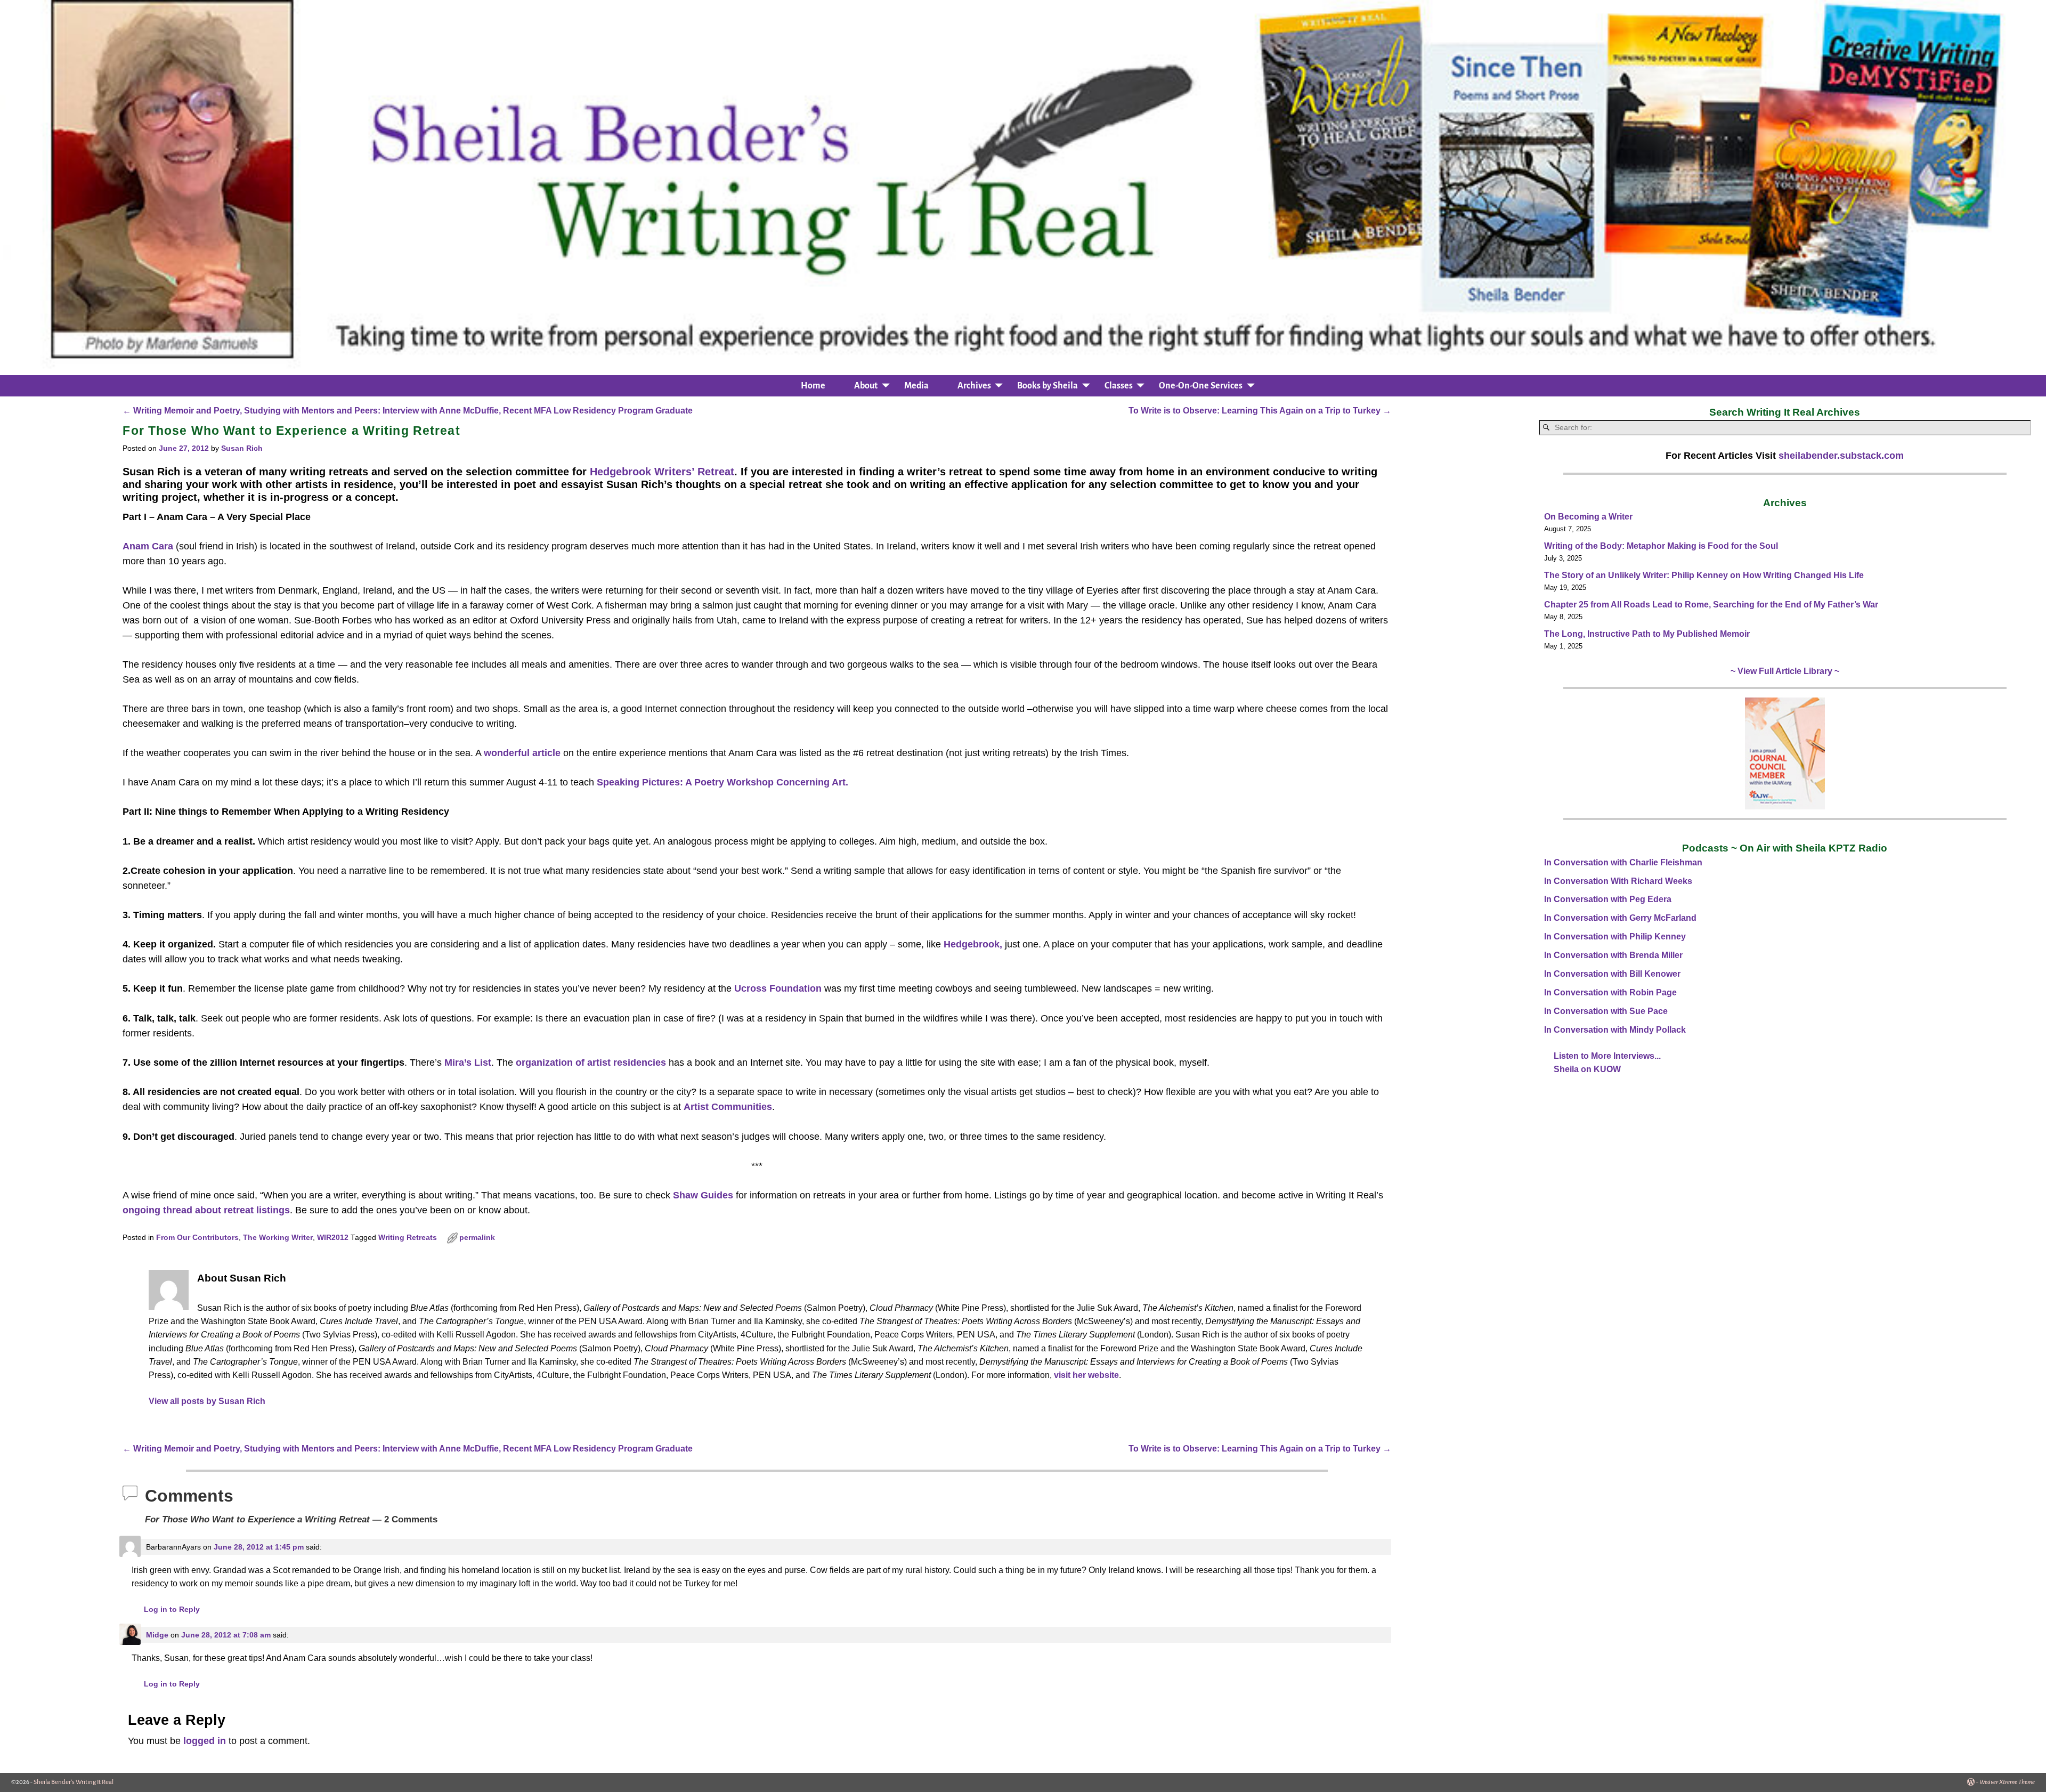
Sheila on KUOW (1587, 1069)
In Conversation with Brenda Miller (1613, 955)
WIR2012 (333, 1238)
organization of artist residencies (591, 1063)
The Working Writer (278, 1238)
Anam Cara (148, 546)
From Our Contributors (197, 1238)
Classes (1119, 386)
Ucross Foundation (778, 988)
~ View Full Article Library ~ (1785, 671)
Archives (974, 386)
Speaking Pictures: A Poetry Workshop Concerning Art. (722, 782)
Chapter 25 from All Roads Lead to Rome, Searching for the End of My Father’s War (1711, 605)
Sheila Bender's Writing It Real (74, 1782)
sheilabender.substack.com (1841, 456)
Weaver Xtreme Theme (2007, 1782)
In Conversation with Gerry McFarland (1620, 918)
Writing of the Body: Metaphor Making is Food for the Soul (1661, 546)
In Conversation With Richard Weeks (1618, 881)
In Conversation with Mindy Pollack (1615, 1030)
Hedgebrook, (973, 944)
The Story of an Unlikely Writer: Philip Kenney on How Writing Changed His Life (1704, 575)
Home (813, 386)
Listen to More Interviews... (1607, 1056)
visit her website (1086, 1375)
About (866, 386)
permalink (477, 1238)
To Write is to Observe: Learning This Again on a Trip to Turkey (1260, 410)
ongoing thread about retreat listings (206, 1210)
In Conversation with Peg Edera (1608, 899)
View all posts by (207, 1401)
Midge (157, 1635)
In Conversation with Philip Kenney (1615, 936)
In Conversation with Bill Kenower (1612, 974)
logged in (205, 1741)
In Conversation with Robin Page (1610, 992)
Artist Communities (728, 1107)
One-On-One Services (1201, 386)
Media (916, 386)
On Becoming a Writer (1588, 517)
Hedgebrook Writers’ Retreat (662, 472)
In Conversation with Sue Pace (1606, 1011)
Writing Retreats (408, 1238)
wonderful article (522, 753)
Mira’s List (468, 1063)
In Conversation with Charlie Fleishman (1623, 862)
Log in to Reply (172, 1609)
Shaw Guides (703, 1195)
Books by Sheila (1048, 386)
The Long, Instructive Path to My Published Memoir (1647, 634)
